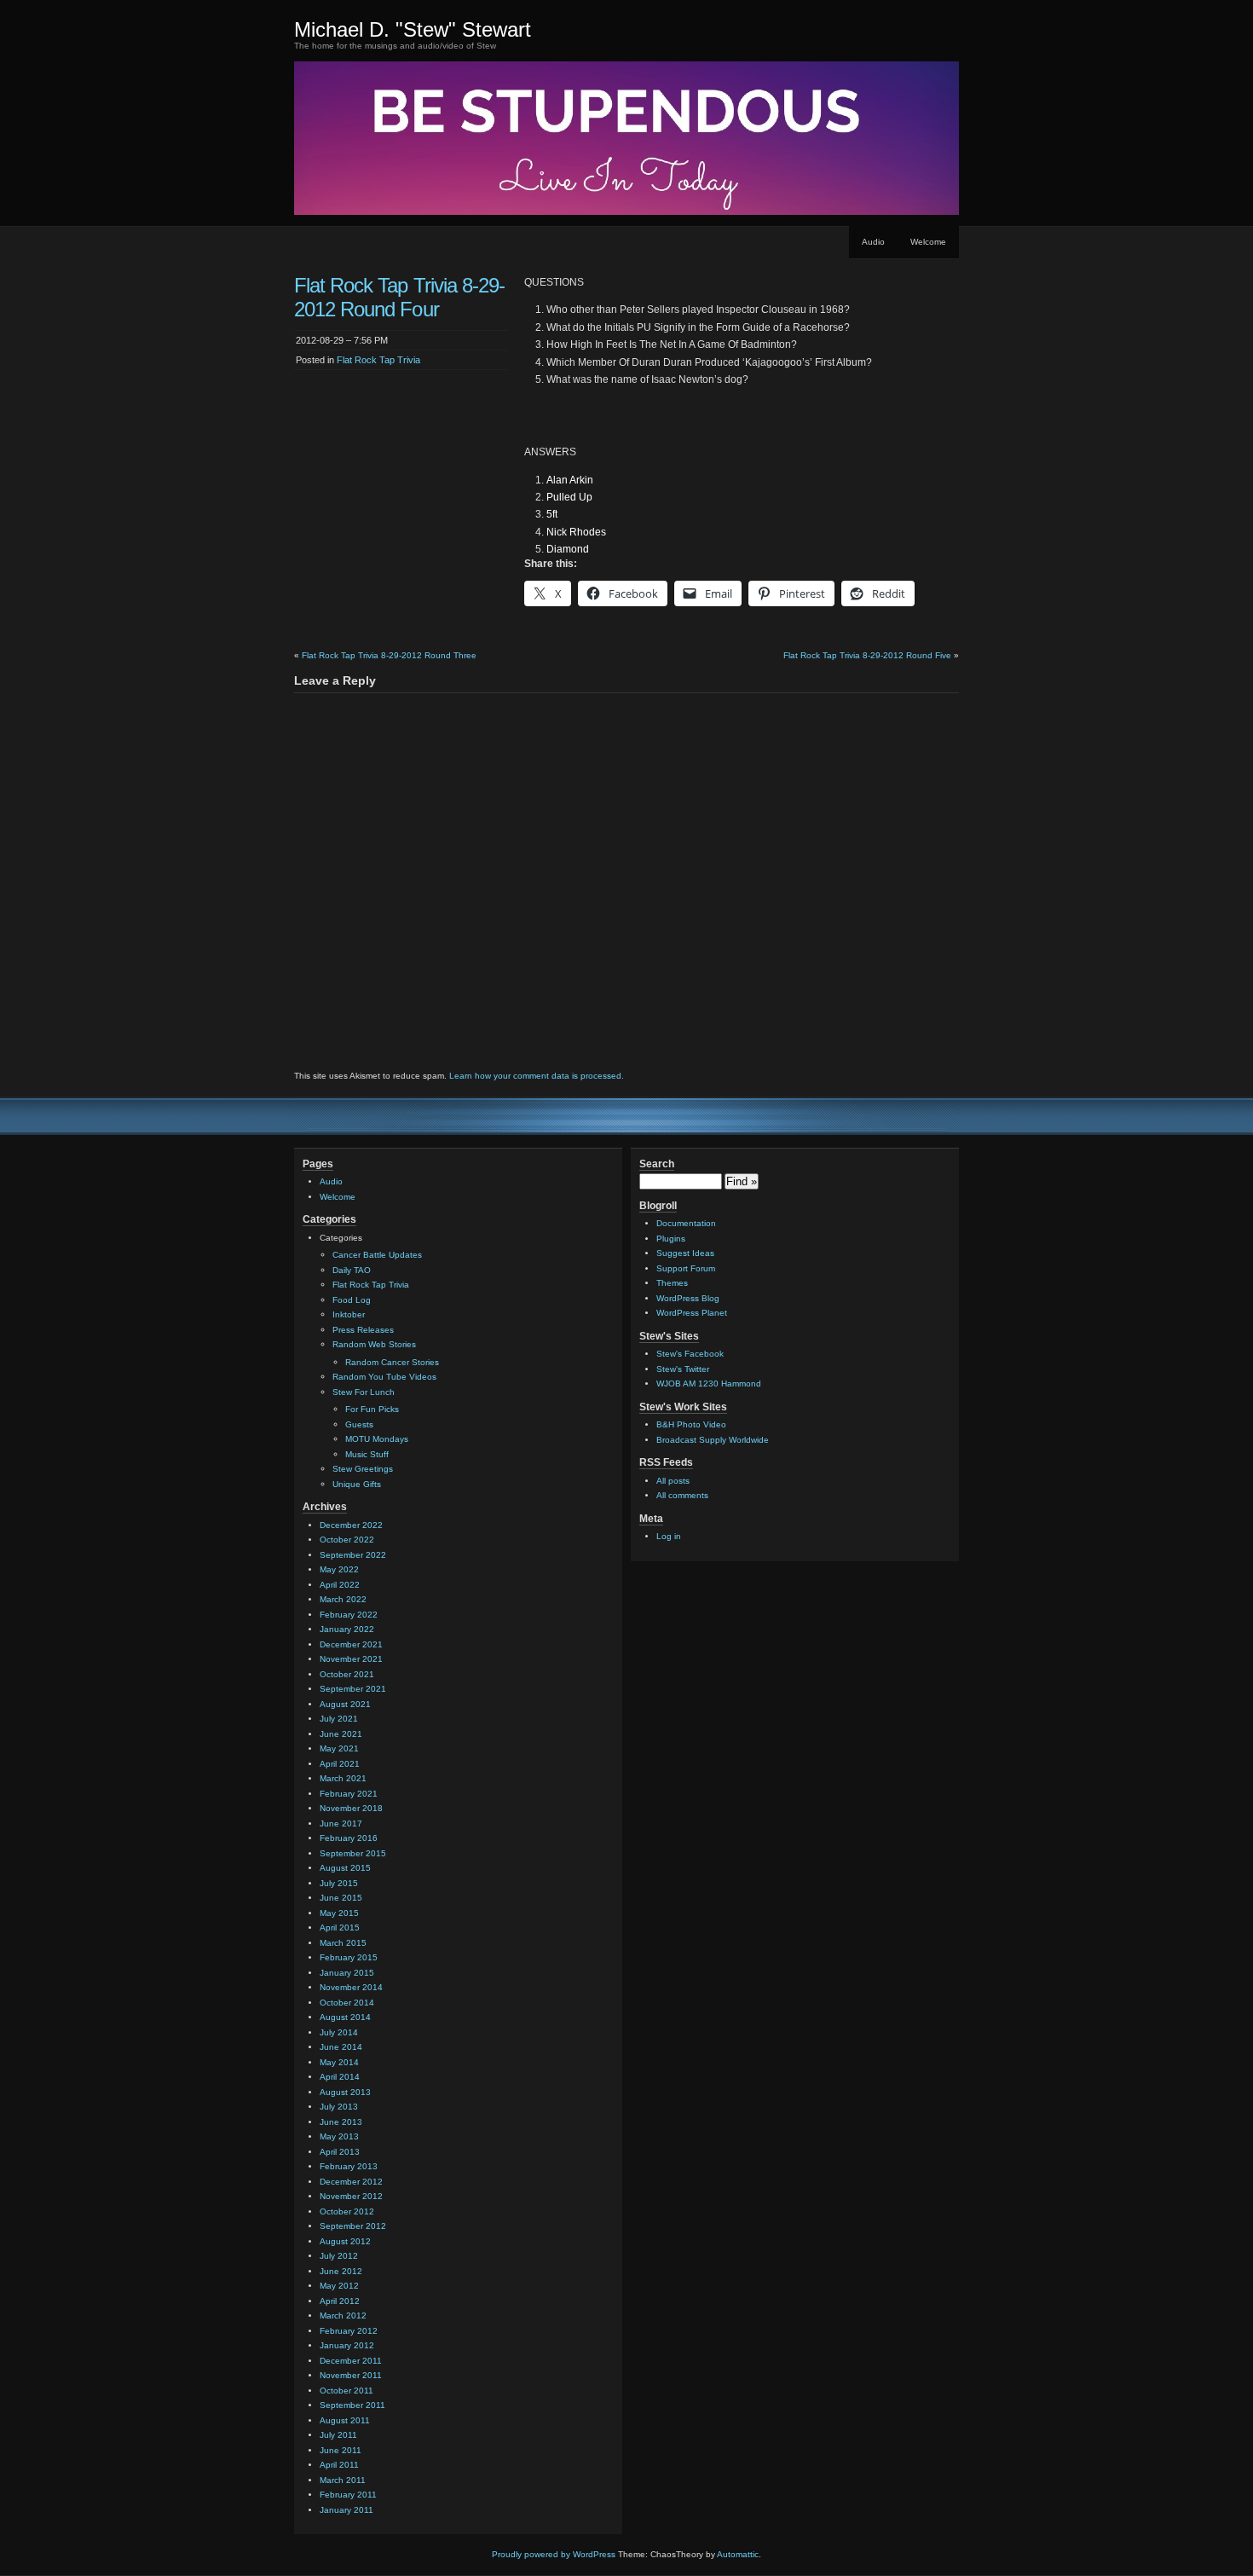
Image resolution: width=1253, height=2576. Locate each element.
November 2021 (351, 1659)
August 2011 (345, 2420)
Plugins (671, 1239)
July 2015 (339, 1883)
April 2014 (340, 2077)
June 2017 (341, 1823)
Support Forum (686, 1268)
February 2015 (349, 1957)
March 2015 (343, 1943)
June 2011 (341, 2450)
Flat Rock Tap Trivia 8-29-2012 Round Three (389, 655)
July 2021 (339, 1719)
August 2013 (345, 2092)
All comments (682, 1495)
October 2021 (347, 1674)
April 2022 (340, 1585)
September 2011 (352, 2405)
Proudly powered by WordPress (554, 2554)
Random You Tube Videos (384, 1377)
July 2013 (339, 2107)
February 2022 (349, 1615)
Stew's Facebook (690, 1354)
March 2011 (343, 2480)
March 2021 (343, 1778)
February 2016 (349, 1838)
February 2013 (349, 2166)
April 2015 (340, 1928)
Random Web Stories (374, 1344)
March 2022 (343, 1599)
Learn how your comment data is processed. (537, 1076)
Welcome (928, 242)
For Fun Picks (372, 1409)
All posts (673, 1481)
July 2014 (339, 2032)
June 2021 (341, 1734)
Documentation (686, 1223)
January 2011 (346, 2510)
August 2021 (345, 1704)
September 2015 (353, 1853)
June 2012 (341, 2271)
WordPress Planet (692, 1313)
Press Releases (363, 1330)
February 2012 (349, 2331)
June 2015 (341, 1898)
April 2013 (340, 2152)
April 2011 (339, 2465)
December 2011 (351, 2361)
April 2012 (340, 2301)
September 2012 (353, 2226)
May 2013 (339, 2136)
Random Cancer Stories (392, 1362)
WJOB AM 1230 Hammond (709, 1384)
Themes (672, 1283)
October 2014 (347, 2003)
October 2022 (347, 1540)
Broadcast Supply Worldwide (713, 1440)
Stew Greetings (363, 1469)
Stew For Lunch (364, 1392)
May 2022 (339, 1569)
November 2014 (351, 1987)
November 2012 (351, 2196)
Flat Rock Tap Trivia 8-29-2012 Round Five (867, 655)
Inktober (349, 1314)
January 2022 (347, 1629)
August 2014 (345, 2017)
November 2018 (351, 1808)
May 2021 (339, 1748)
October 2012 (347, 2211)
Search (657, 1164)
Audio (873, 242)
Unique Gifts (357, 1484)
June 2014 (341, 2047)
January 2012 (347, 2345)
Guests (359, 1424)
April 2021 (340, 1764)
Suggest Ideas (685, 1253)
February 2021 (349, 1794)
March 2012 (343, 2316)
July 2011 (338, 2435)
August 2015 (345, 1868)
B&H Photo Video (691, 1424)
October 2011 (346, 2391)
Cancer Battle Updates (377, 1255)
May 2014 (339, 2062)
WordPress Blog (688, 1298)
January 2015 (347, 1973)
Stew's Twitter (683, 1369)
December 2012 (351, 2182)
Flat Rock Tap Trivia (378, 360)
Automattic (738, 2554)
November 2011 (351, 2375)
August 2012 (345, 2241)
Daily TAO (352, 1270)
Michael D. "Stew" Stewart (413, 29)
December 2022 (351, 1525)
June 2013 (341, 2122)
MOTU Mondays (377, 1439)
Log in (669, 1536)
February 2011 (348, 2495)
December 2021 (351, 1644)
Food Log (352, 1300)
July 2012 (339, 2256)
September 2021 (353, 1689)
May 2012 (339, 2286)
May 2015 (339, 1913)
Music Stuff (367, 1454)
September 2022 (353, 1555)
